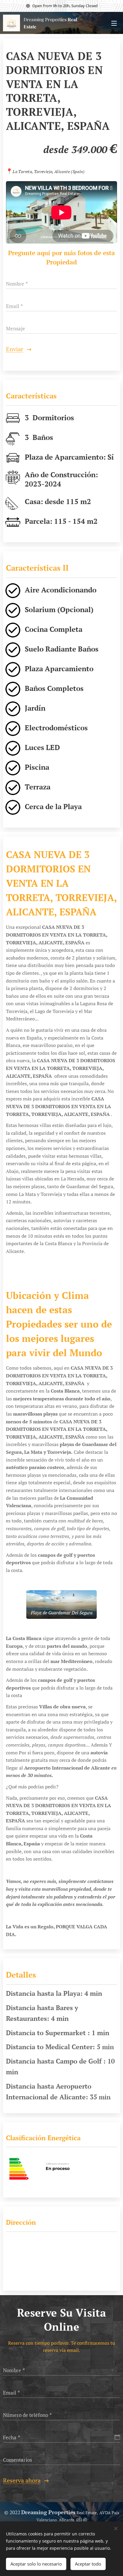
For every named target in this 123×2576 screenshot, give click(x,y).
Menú (114, 23)
